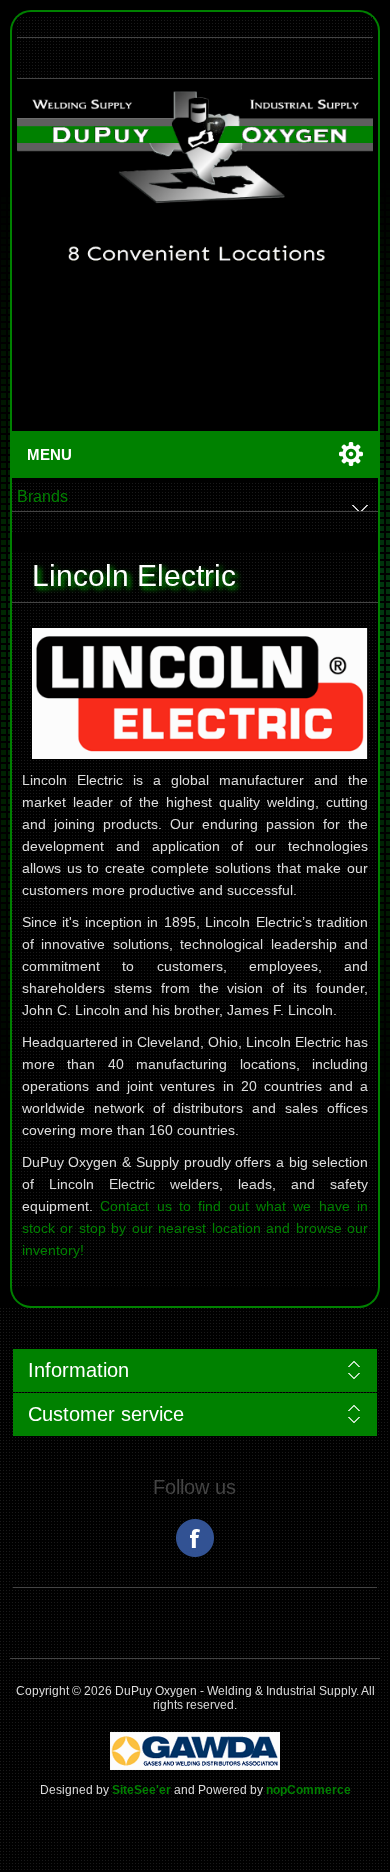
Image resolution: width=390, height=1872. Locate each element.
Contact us (135, 1206)
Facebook (195, 1538)
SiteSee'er (141, 1790)
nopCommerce (308, 1790)
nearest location (209, 1228)
